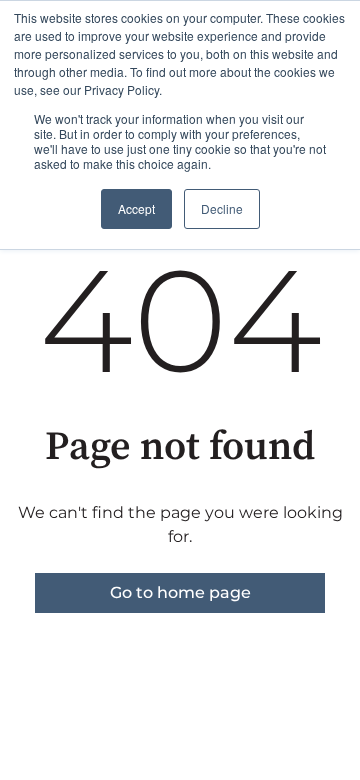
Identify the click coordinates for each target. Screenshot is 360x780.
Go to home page (180, 592)
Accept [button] (136, 208)
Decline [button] (222, 208)
